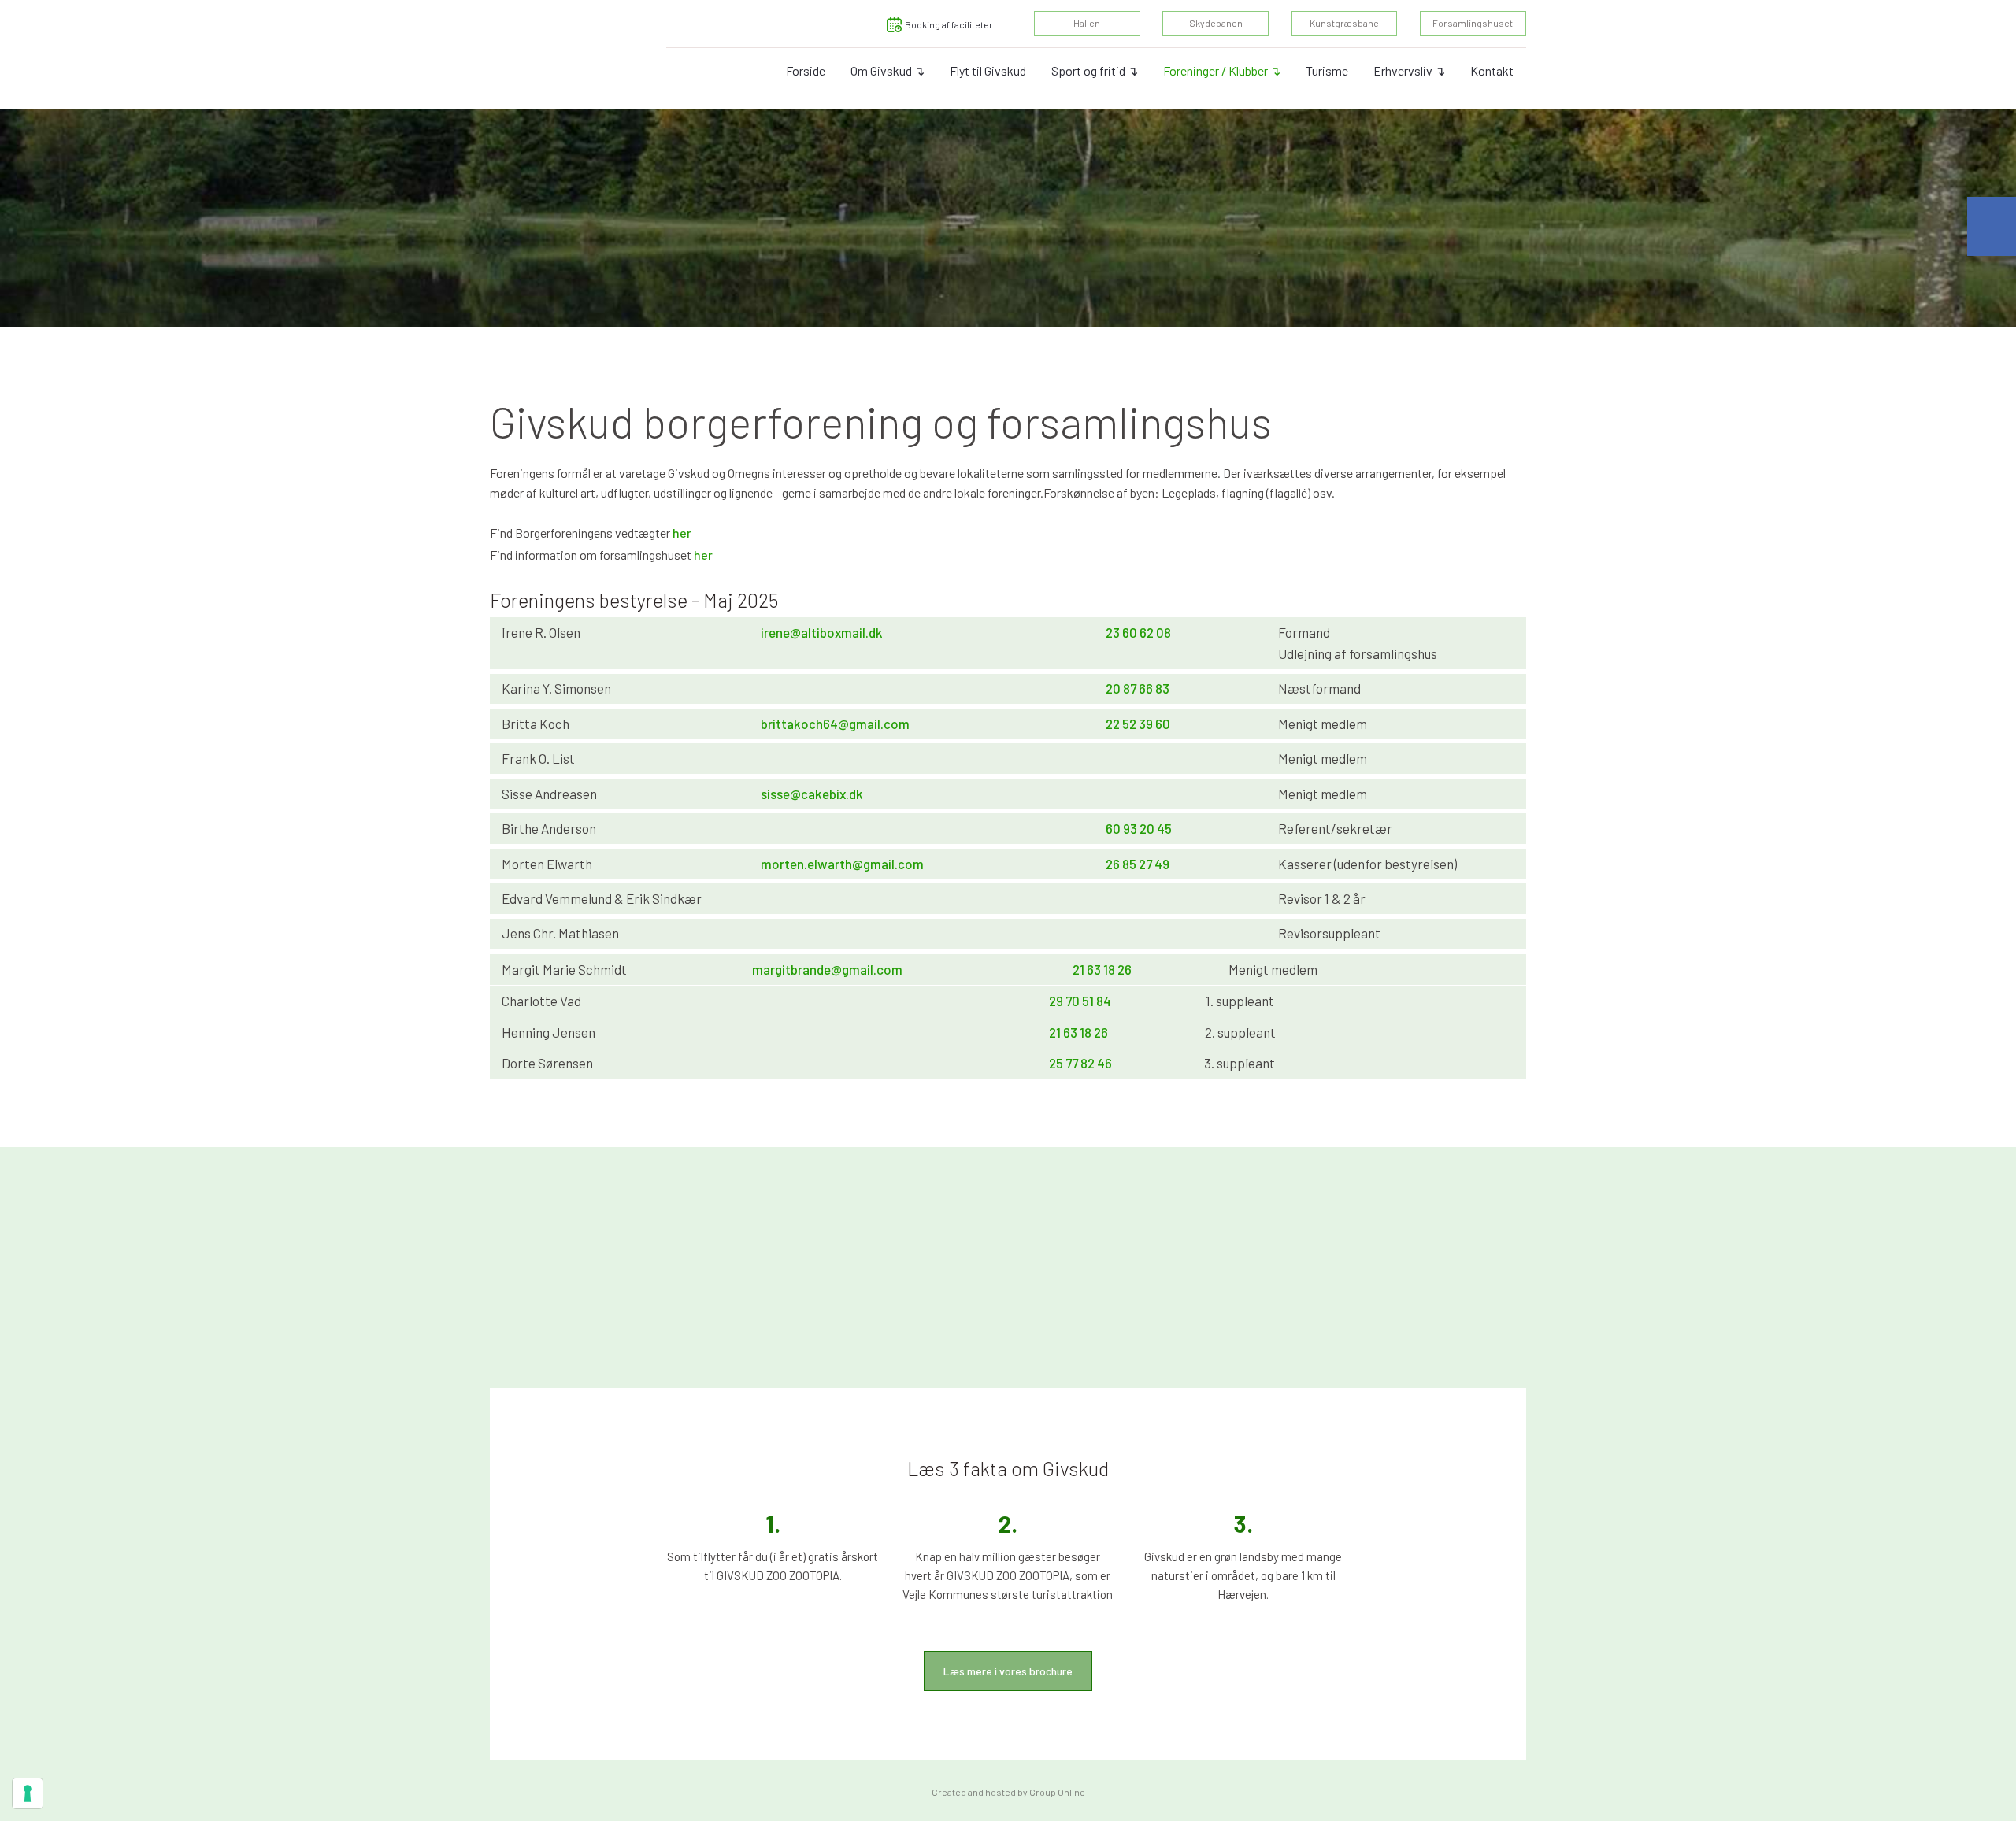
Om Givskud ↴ (888, 70)
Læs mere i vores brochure (1008, 1671)
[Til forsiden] (541, 54)
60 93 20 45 (1139, 828)
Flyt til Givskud (988, 70)
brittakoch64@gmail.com (835, 724)
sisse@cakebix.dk (812, 794)
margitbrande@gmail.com (827, 969)
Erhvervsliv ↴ (1409, 70)
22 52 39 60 (1138, 724)
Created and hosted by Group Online (1008, 1792)
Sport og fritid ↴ (1095, 70)
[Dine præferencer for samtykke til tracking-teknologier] (28, 1793)
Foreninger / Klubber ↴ (1222, 70)
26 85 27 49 (1138, 864)
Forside (806, 70)
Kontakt (1492, 70)
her (682, 533)
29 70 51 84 (1080, 1001)
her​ (703, 555)
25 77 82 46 (1080, 1063)
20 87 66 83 (1138, 688)
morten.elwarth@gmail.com (842, 864)
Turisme (1327, 70)
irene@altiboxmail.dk (822, 632)
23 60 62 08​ (1138, 632)
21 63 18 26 (1102, 969)
